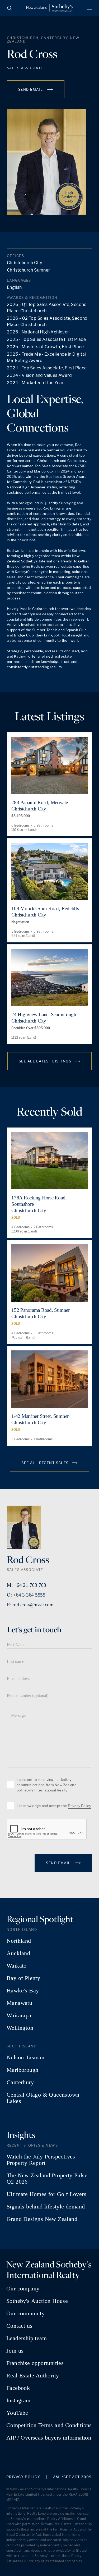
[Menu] (89, 8)
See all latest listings (45, 1061)
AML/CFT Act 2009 (72, 2477)
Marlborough (22, 2070)
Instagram (18, 2400)
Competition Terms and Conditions (49, 2425)
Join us (15, 2351)
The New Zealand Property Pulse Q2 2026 (47, 2179)
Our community (25, 2313)
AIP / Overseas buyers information (49, 2438)
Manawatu (19, 2003)
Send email (31, 89)
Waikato (17, 1966)
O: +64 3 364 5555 (26, 1595)
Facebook (18, 2388)
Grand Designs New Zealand (42, 2219)
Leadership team (27, 2338)
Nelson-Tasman (25, 2057)
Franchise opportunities (35, 2363)
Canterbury (20, 2082)
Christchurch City (25, 263)
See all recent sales (45, 1463)
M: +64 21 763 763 (27, 1585)
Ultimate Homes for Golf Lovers (46, 2194)
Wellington (20, 2028)
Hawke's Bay (23, 1991)
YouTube (17, 2413)
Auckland (18, 1953)
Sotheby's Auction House (37, 2301)
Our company (23, 2289)
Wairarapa (19, 2015)
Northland (19, 1941)
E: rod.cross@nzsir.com (30, 1605)
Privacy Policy (79, 1806)
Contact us (19, 2326)
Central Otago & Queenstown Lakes (43, 2098)
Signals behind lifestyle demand (46, 2207)
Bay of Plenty (23, 1978)
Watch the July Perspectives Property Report (41, 2160)
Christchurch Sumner (29, 270)
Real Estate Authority (33, 2376)
